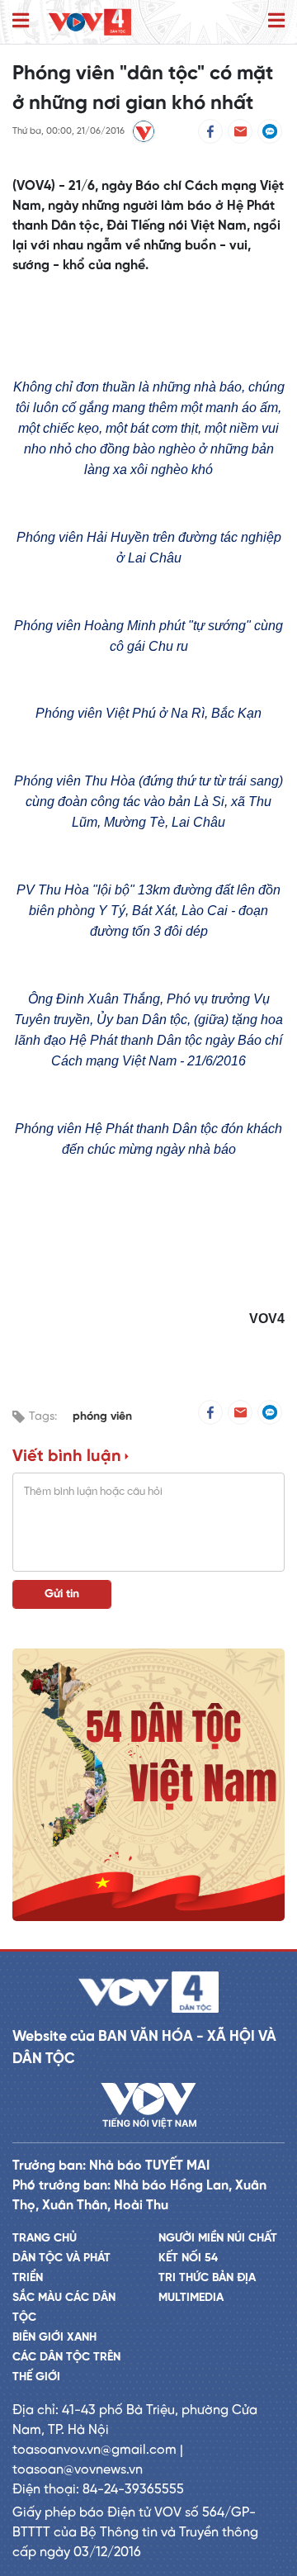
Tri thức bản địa (207, 2278)
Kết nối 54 (188, 2258)
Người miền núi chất (218, 2239)
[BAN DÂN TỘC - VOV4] (90, 22)
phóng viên (102, 1417)
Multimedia (191, 2298)
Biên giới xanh (54, 2338)
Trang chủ (45, 2239)
